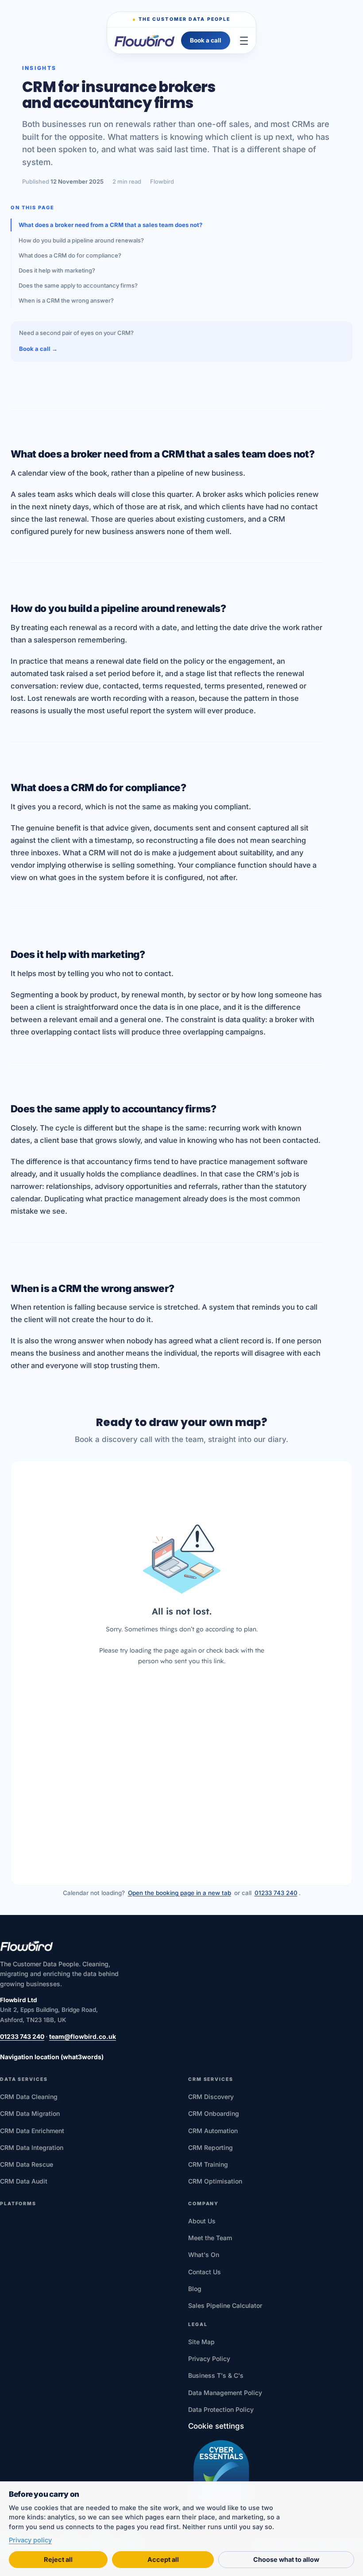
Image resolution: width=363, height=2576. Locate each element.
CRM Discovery (211, 2097)
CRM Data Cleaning (29, 2097)
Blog (195, 2289)
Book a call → (38, 349)
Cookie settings (216, 2426)
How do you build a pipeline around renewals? (81, 240)
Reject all (58, 2559)
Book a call (206, 40)
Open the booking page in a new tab (180, 1893)
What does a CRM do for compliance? (70, 255)
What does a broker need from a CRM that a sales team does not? (110, 225)
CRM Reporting (210, 2147)
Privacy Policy (209, 2359)
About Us (202, 2221)
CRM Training (208, 2164)
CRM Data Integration (32, 2147)
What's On (204, 2255)
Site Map (201, 2342)
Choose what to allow (286, 2559)
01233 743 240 (276, 1893)
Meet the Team (210, 2238)
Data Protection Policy (221, 2409)
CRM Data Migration (30, 2113)
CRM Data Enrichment (32, 2131)
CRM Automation (213, 2131)
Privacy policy (30, 2540)
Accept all (163, 2559)
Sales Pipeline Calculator (225, 2305)
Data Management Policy (225, 2393)
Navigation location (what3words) (52, 2057)
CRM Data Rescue (27, 2164)
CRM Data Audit (24, 2181)
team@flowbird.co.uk (83, 2036)
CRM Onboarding (214, 2113)
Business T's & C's (216, 2375)
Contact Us (205, 2272)
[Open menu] (244, 41)
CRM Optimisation (215, 2181)
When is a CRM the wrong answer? (66, 300)
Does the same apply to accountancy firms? (78, 285)
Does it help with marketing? (57, 270)
